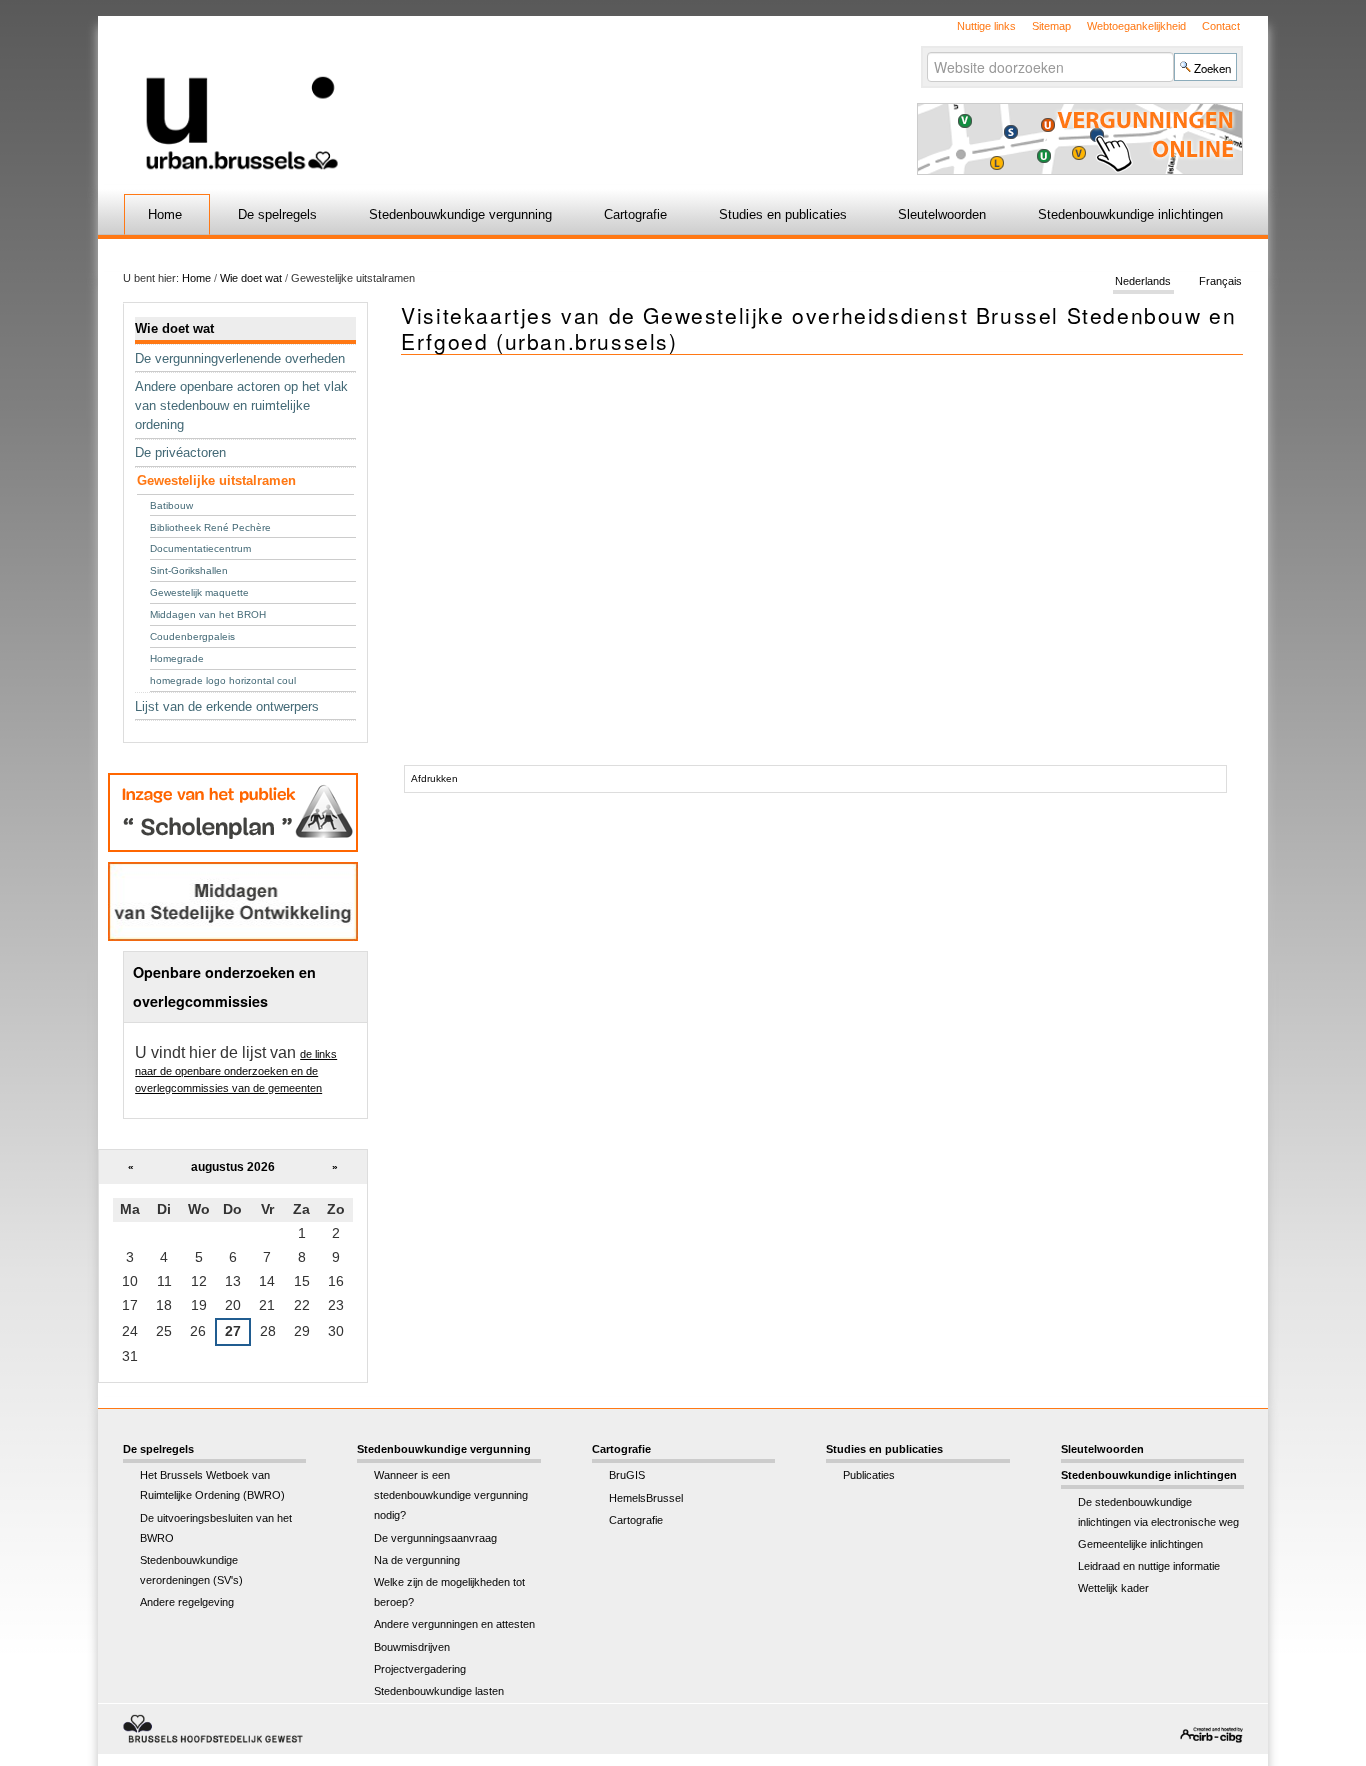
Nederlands (1143, 282)
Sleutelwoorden (942, 214)
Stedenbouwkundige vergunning (460, 214)
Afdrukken (434, 778)
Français (1220, 282)
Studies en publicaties (783, 214)
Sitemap (1051, 26)
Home (165, 214)
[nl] (445, 93)
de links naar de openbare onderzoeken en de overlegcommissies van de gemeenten (236, 1071)
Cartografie (635, 214)
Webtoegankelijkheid (1136, 26)
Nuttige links (986, 26)
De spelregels (277, 214)
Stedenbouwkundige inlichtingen (1130, 214)
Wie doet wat (251, 278)
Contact (1221, 26)
